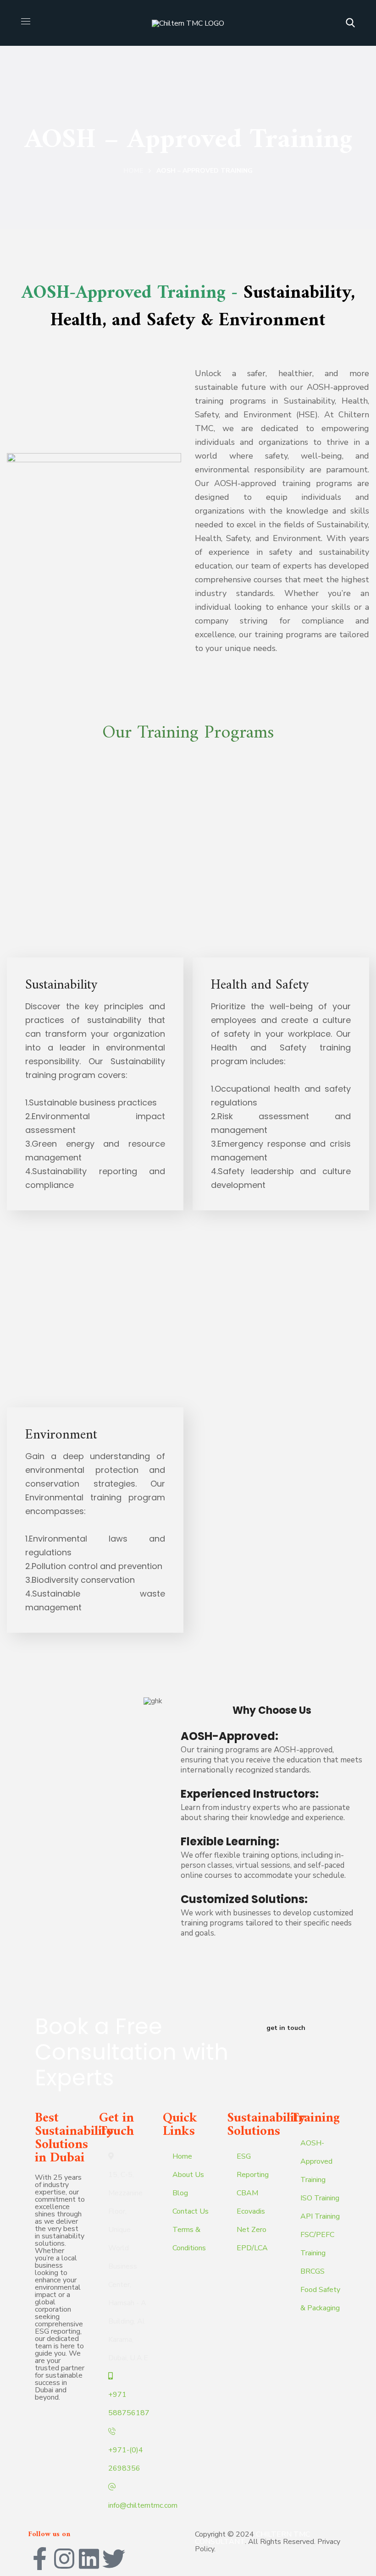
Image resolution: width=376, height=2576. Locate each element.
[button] (350, 23)
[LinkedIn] (89, 2559)
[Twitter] (114, 2559)
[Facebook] (39, 2559)
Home (133, 171)
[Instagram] (64, 2559)
